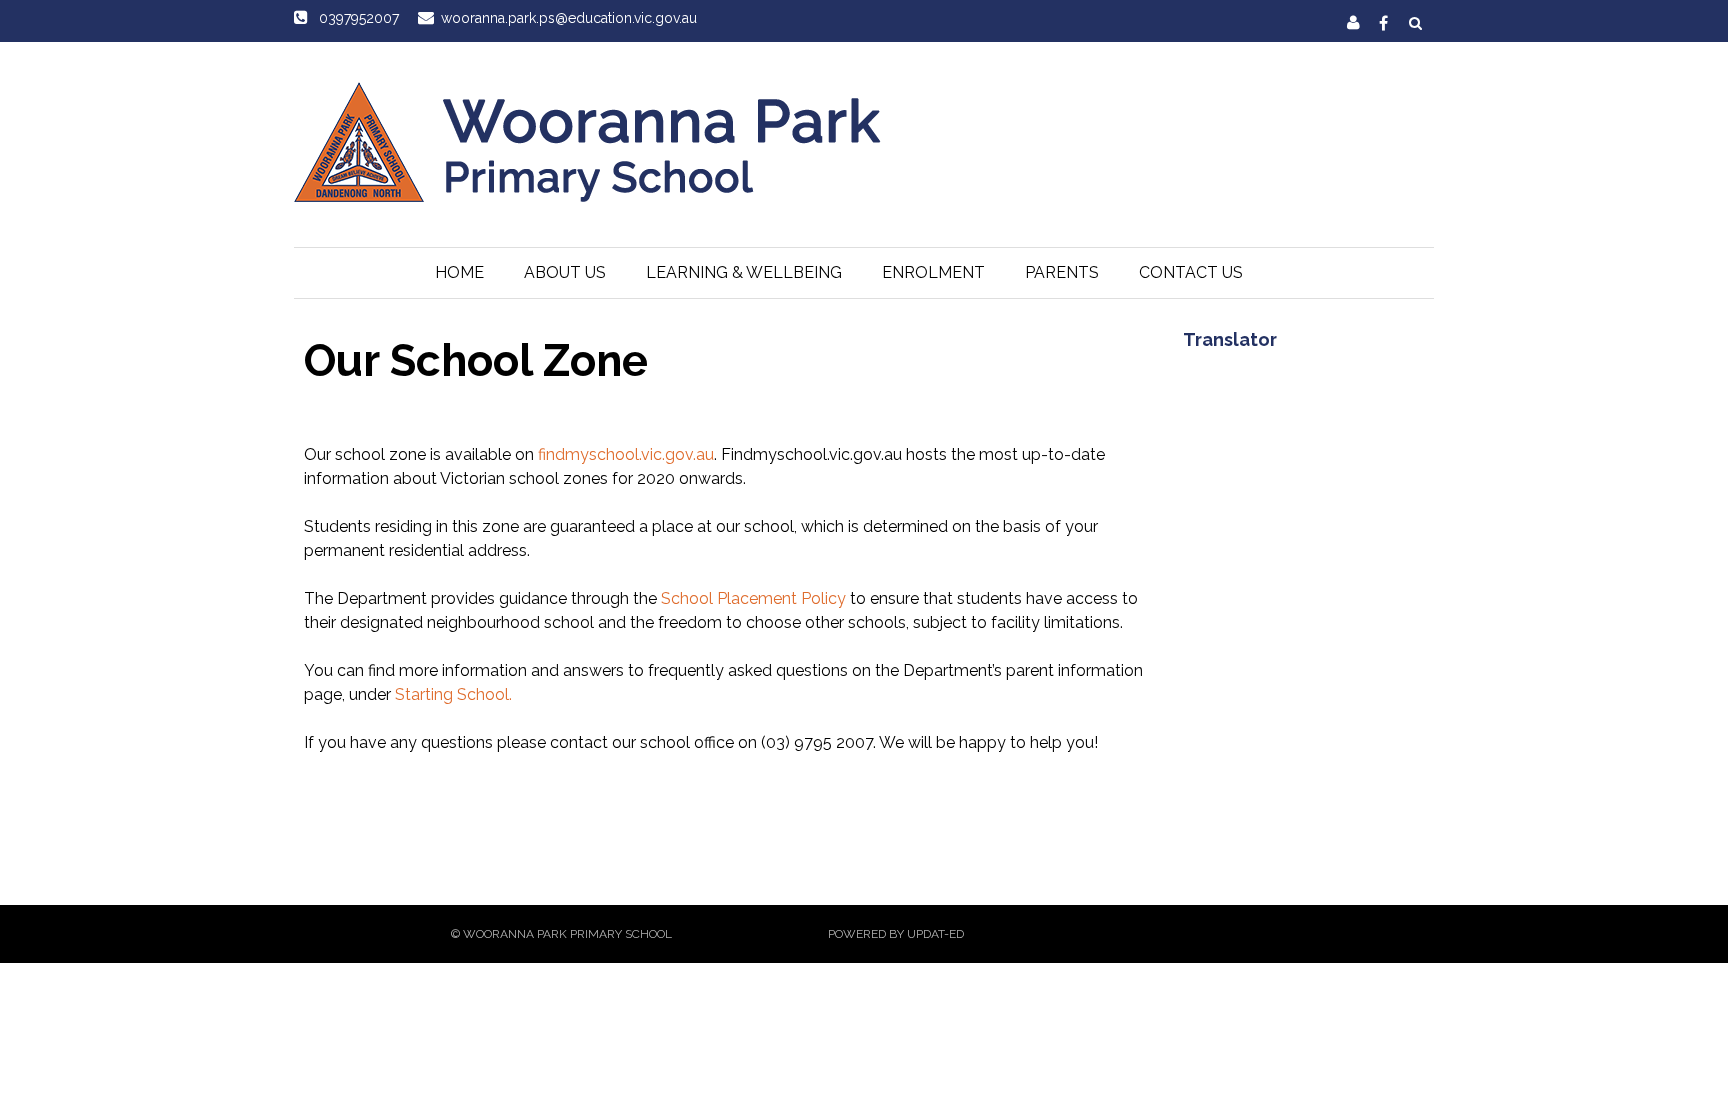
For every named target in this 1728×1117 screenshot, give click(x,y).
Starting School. (453, 694)
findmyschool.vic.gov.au (626, 454)
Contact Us (1191, 272)
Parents (1062, 272)
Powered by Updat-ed (896, 934)
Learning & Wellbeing (744, 272)
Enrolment (933, 272)
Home (459, 272)
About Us (565, 272)
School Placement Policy (753, 598)
